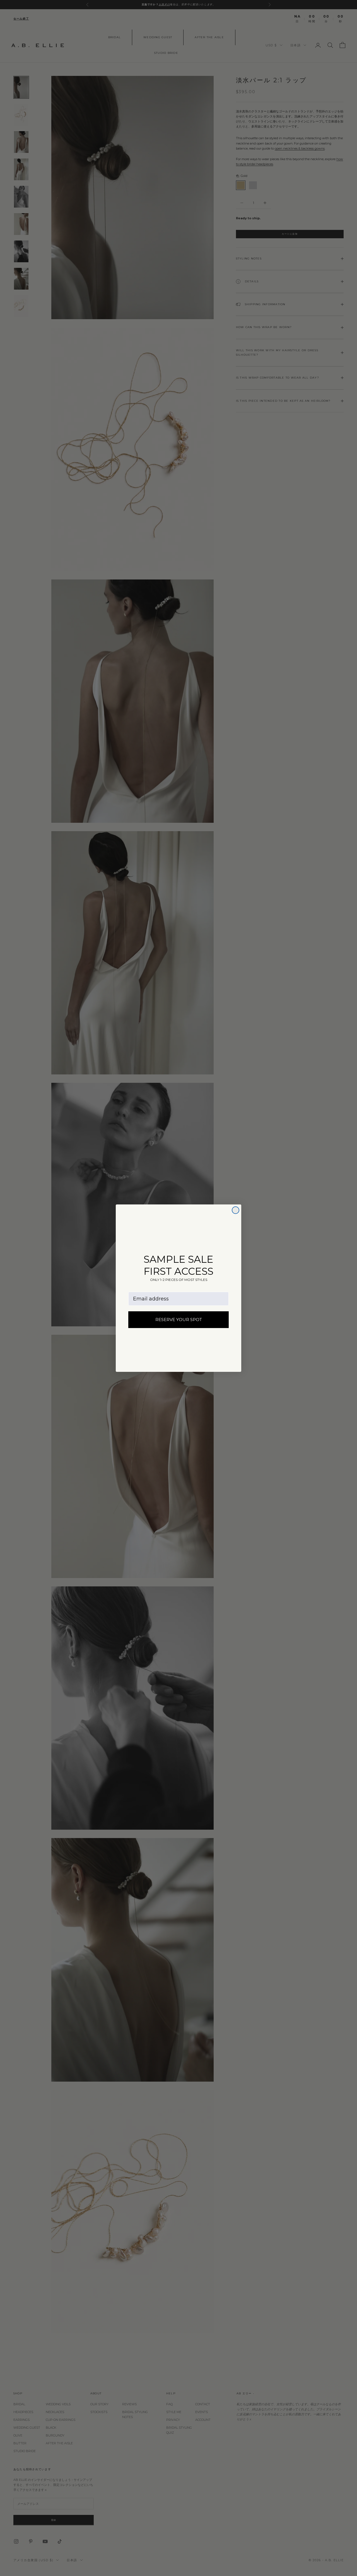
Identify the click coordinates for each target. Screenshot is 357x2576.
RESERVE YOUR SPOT (179, 1320)
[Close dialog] (236, 1210)
